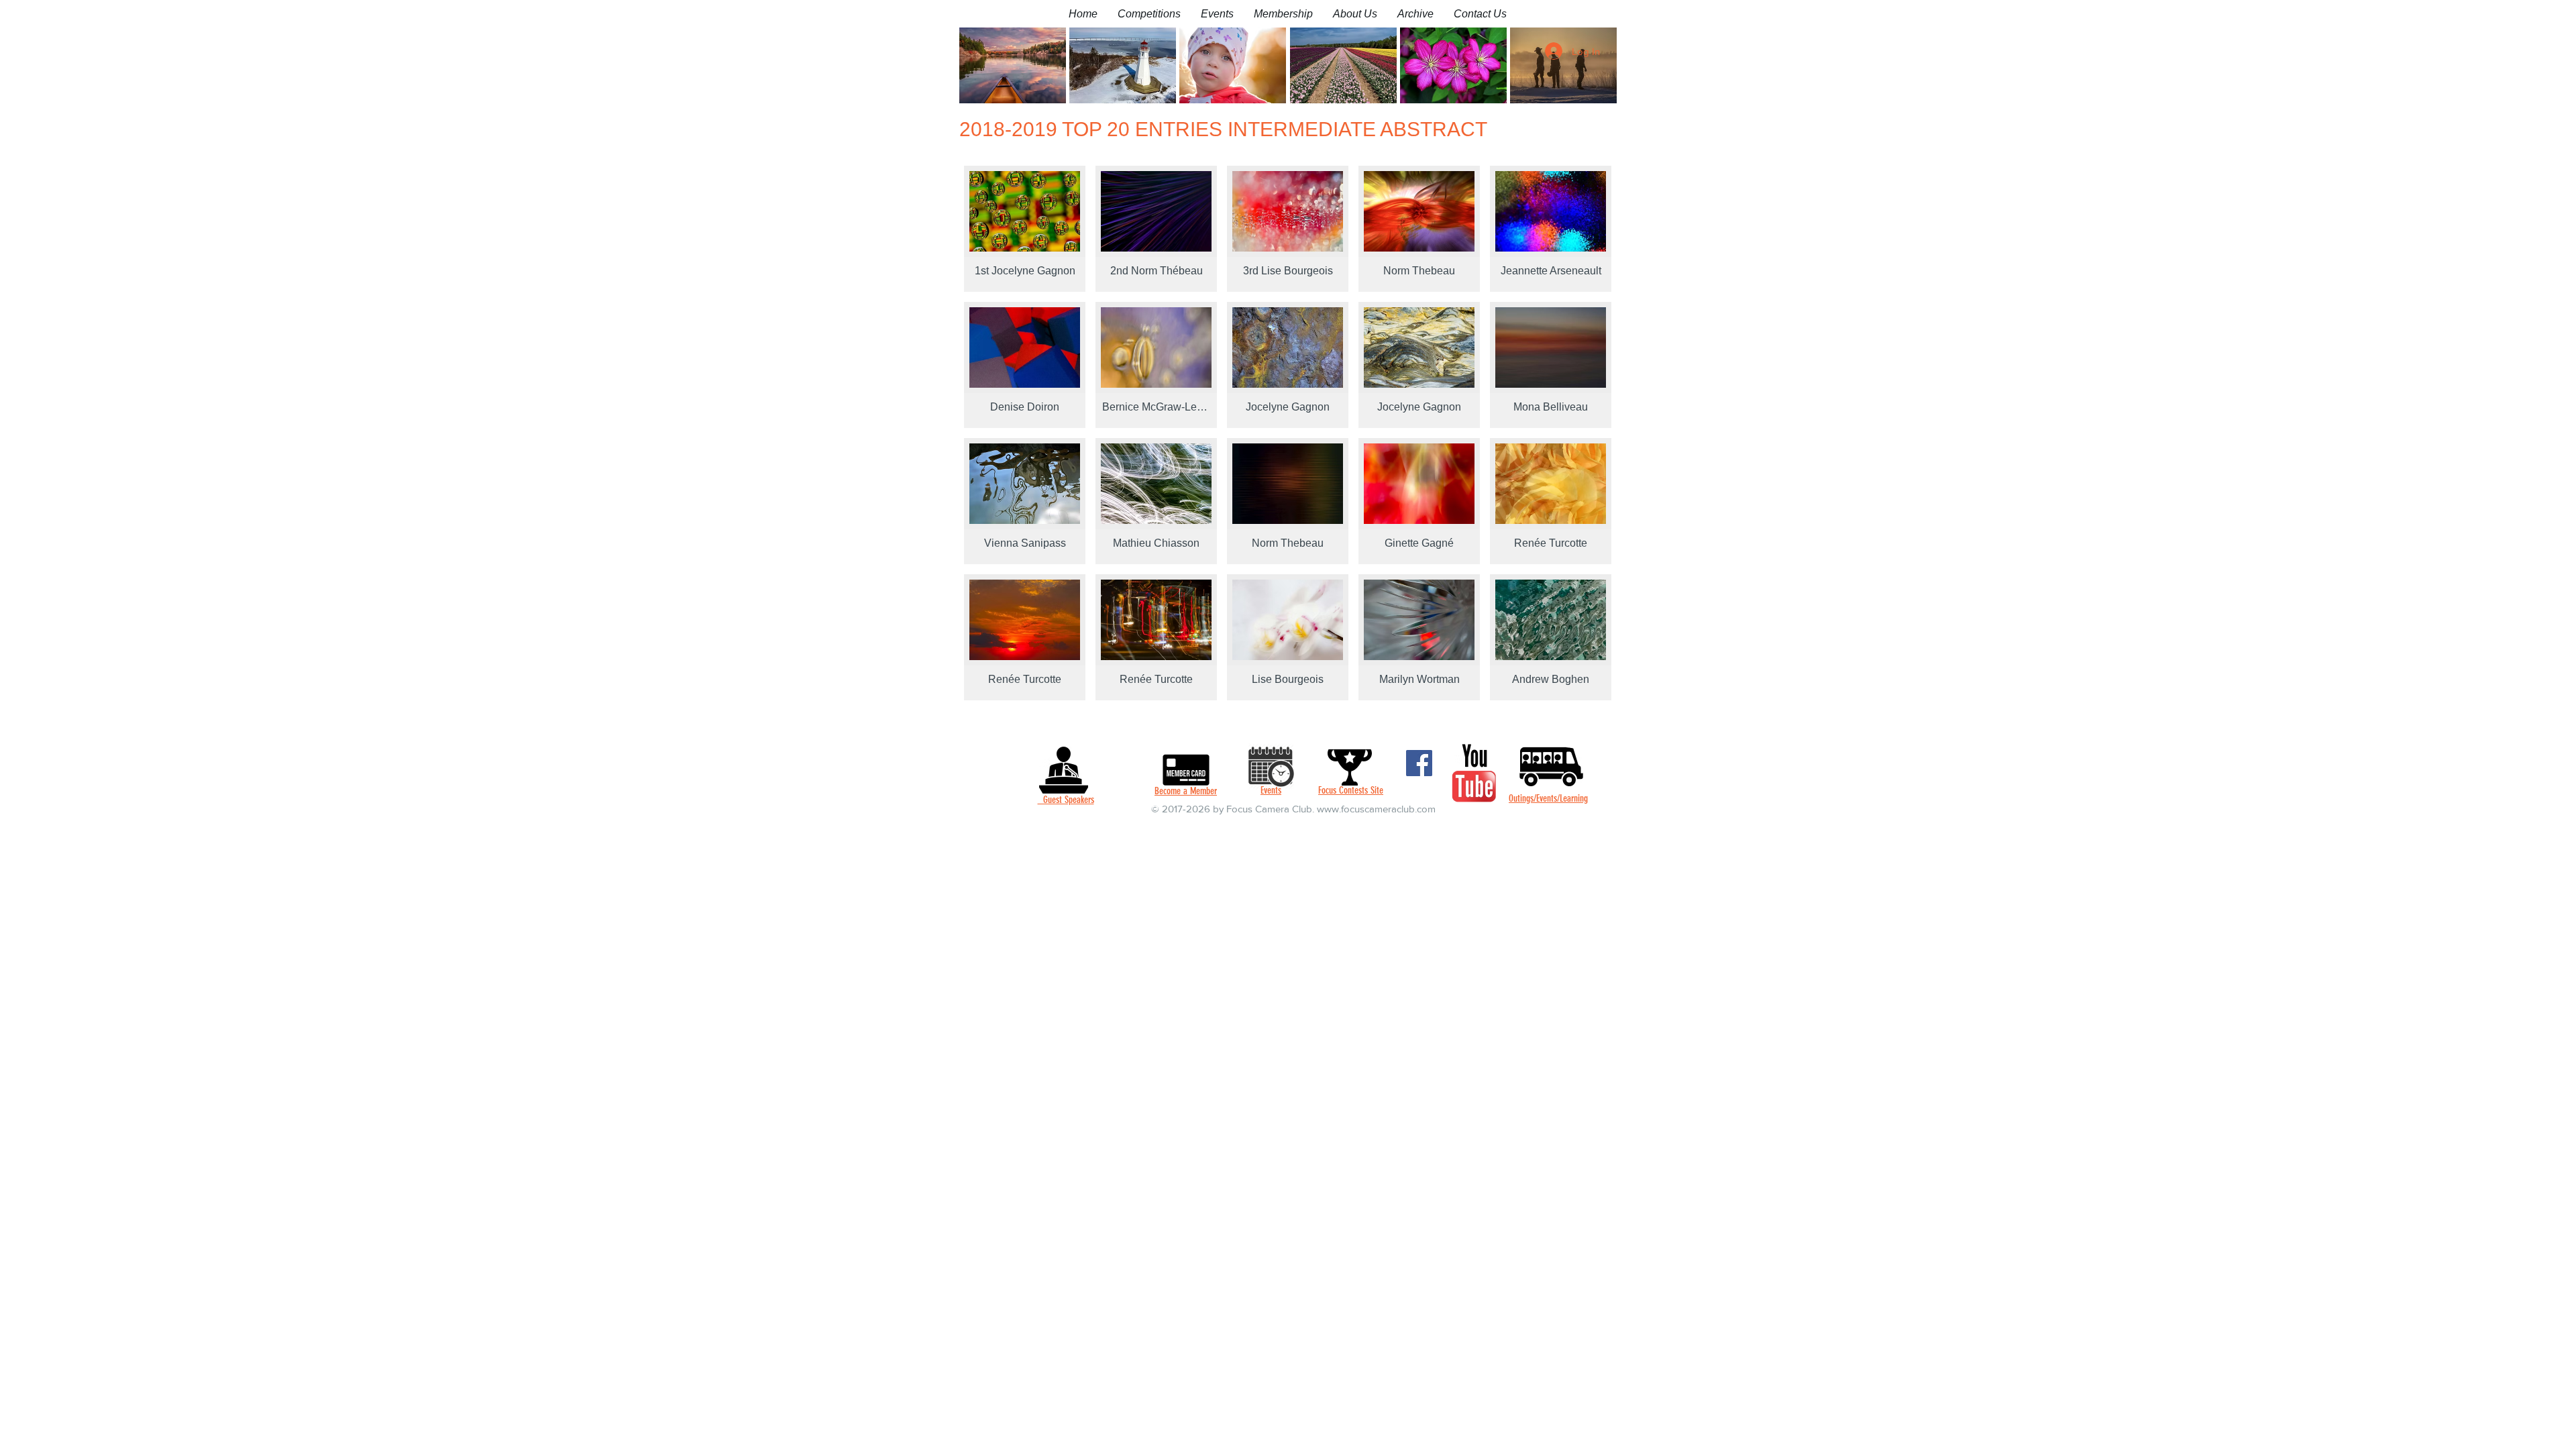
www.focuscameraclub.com (1376, 809)
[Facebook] (1419, 763)
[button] (1149, 14)
